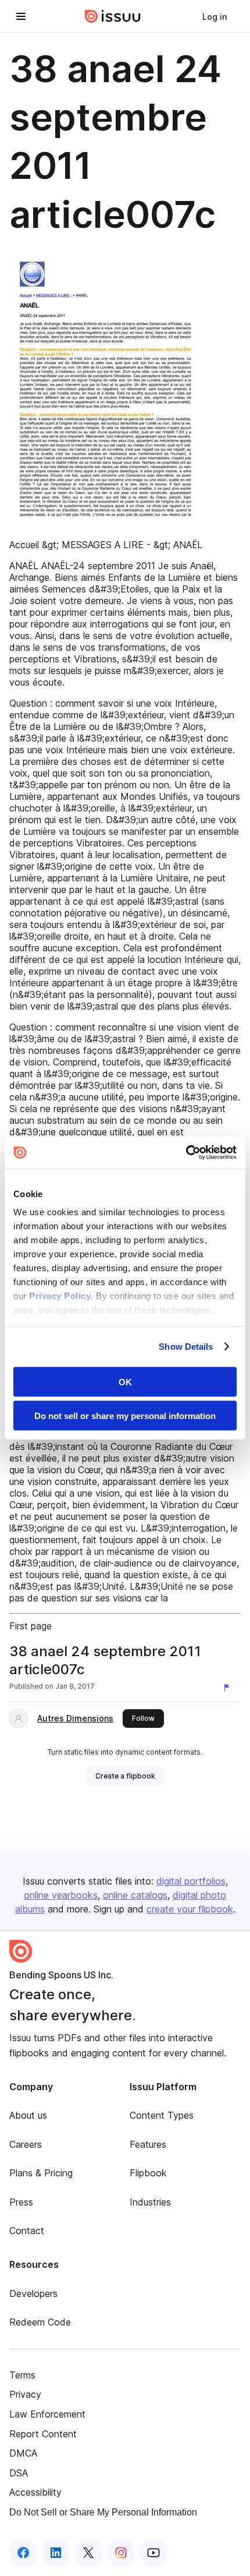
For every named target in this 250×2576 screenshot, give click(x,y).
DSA (19, 2473)
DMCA (23, 2453)
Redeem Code (40, 2322)
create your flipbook (190, 1909)
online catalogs (135, 1895)
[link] (215, 16)
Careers (26, 2144)
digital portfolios (191, 1881)
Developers (33, 2293)
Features (148, 2144)
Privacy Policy (60, 1296)
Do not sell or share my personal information (125, 1416)
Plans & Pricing (41, 2173)
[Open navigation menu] (21, 16)
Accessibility (35, 2492)
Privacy (25, 2394)
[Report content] (229, 1688)
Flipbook (148, 2173)
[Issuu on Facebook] (23, 2553)
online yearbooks (61, 1895)
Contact (27, 2231)
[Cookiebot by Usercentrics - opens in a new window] (186, 1153)
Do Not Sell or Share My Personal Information (103, 2512)
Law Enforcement (47, 2414)
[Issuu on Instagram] (121, 2553)
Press (21, 2202)
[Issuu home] (113, 16)
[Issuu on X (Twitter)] (88, 2553)
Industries (150, 2202)
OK (125, 1381)
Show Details (186, 1347)
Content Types (162, 2115)
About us (28, 2115)
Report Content (43, 2434)
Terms (22, 2375)
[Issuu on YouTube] (153, 2553)
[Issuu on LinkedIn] (56, 2553)
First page (31, 1626)
